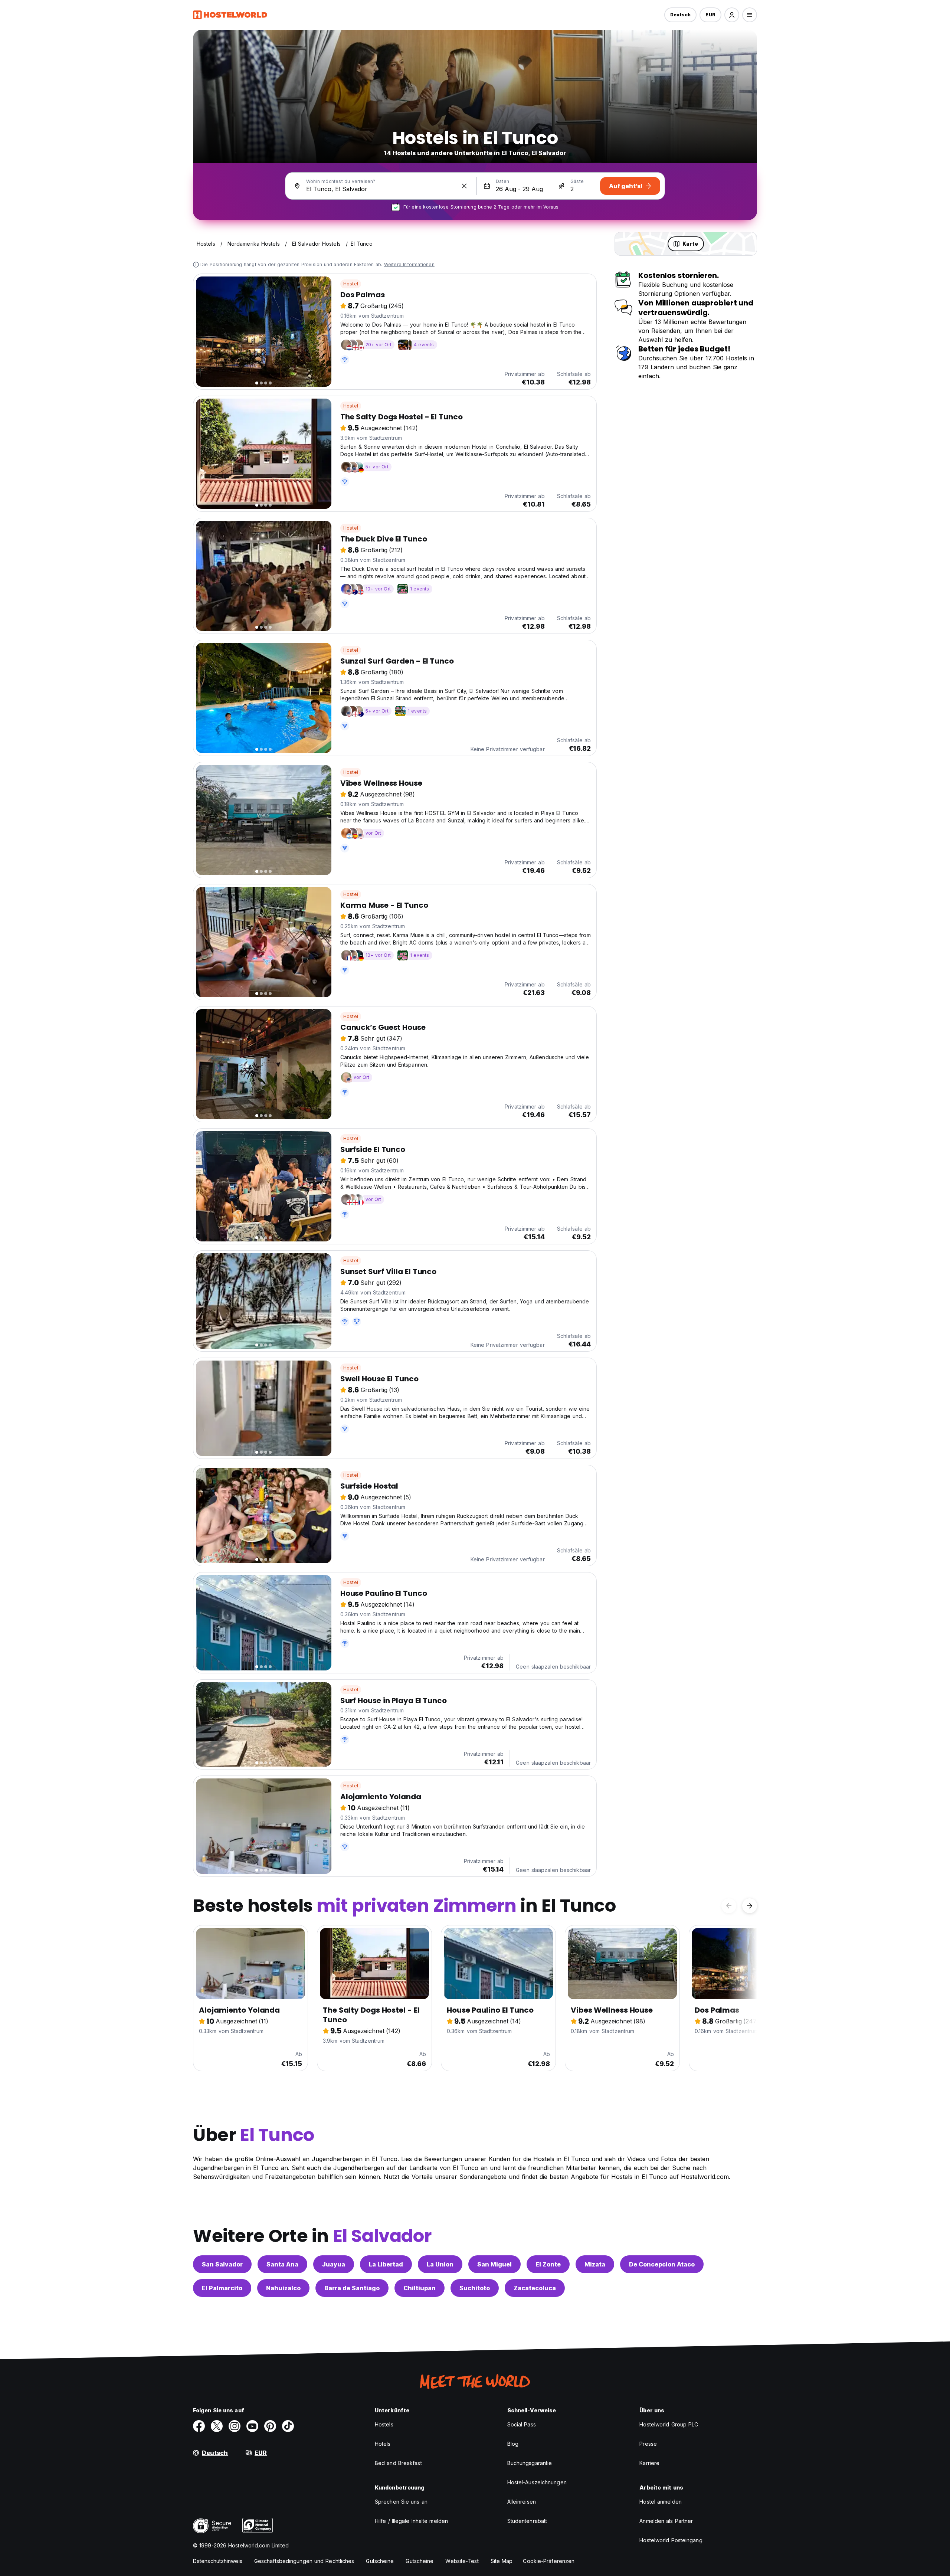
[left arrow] (729, 1906)
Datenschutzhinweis (218, 2561)
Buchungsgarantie (530, 2463)
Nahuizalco (283, 2288)
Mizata (595, 2264)
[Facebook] (199, 2426)
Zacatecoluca (535, 2288)
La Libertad (386, 2264)
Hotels (383, 2444)
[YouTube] (252, 2426)
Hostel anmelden (661, 2502)
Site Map (502, 2561)
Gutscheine (380, 2561)
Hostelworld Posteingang (671, 2540)
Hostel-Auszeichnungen (537, 2482)
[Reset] (464, 186)
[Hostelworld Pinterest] (270, 2426)
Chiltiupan (420, 2288)
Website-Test (462, 2561)
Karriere (649, 2463)
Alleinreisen (522, 2502)
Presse (648, 2444)
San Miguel (494, 2264)
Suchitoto (475, 2288)
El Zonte (548, 2264)
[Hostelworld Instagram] (235, 2426)
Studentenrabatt (527, 2521)
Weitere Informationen (409, 264)
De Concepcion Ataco (662, 2264)
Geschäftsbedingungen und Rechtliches (304, 2561)
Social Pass (522, 2424)
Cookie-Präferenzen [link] (549, 2561)
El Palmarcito (222, 2288)
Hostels (384, 2424)
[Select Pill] (732, 15)
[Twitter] (217, 2426)
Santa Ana (282, 2264)
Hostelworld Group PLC (669, 2424)
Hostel (351, 284)
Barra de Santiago (352, 2288)
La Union (440, 2264)
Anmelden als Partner (666, 2521)
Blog (513, 2444)
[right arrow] (750, 1906)
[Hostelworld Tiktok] (288, 2426)
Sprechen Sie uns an (401, 2502)
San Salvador (222, 2264)
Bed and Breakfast (398, 2463)
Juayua (334, 2264)
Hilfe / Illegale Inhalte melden (411, 2521)
